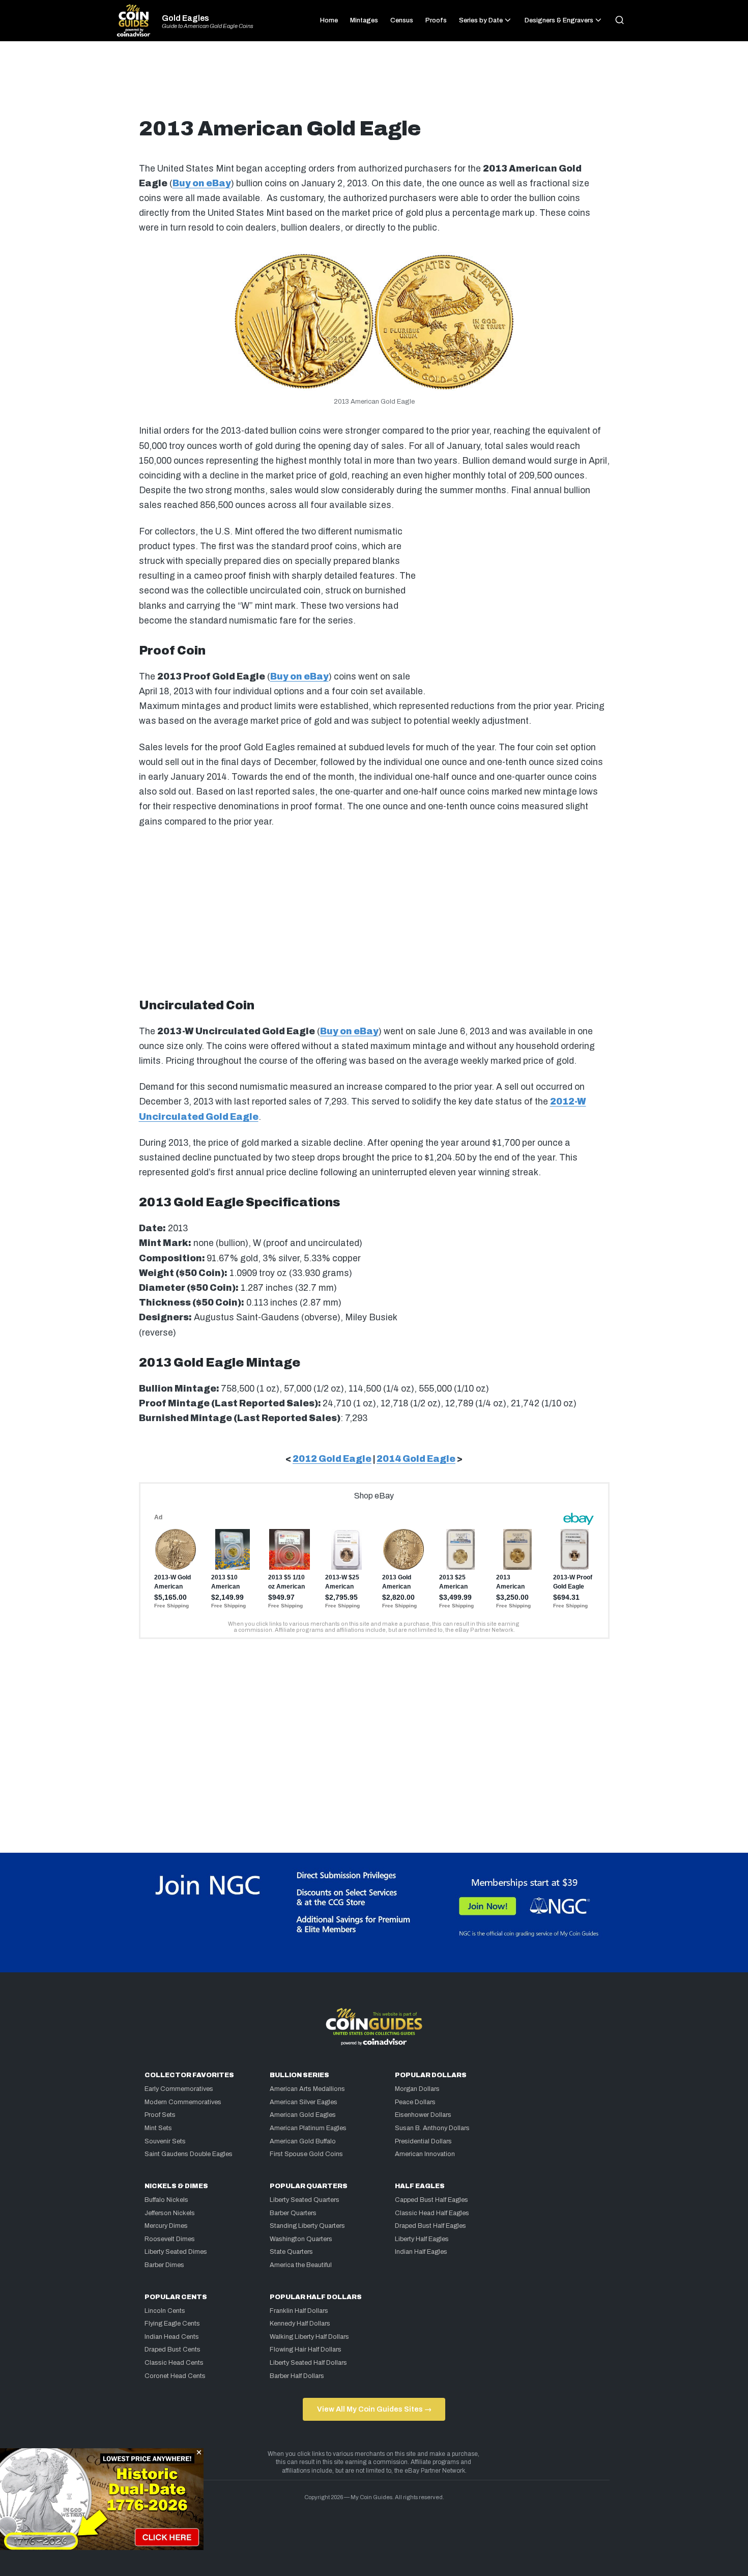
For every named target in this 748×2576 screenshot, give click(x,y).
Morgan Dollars (417, 2089)
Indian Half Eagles (421, 2252)
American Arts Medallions (307, 2089)
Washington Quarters (301, 2239)
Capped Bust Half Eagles (431, 2200)
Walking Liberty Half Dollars (309, 2337)
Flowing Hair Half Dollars (306, 2349)
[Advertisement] (374, 83)
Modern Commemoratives (183, 2102)
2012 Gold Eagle (332, 1459)
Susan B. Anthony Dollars (432, 2128)
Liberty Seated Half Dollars (308, 2363)
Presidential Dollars (423, 2141)
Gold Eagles (185, 18)
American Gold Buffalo (303, 2141)
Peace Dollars (415, 2102)
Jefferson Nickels (170, 2213)
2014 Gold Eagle (416, 1459)
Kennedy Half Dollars (300, 2324)
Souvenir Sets (165, 2141)
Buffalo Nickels (166, 2200)
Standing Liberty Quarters (307, 2226)
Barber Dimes (164, 2265)
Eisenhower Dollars (423, 2115)
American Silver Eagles (304, 2102)
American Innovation (425, 2154)
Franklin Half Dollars (299, 2311)
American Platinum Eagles (308, 2128)
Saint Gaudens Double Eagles (189, 2154)
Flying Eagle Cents (172, 2324)
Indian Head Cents (172, 2337)
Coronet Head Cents (175, 2376)
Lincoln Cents (165, 2311)
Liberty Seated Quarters (305, 2200)
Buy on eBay (202, 183)
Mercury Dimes (166, 2226)
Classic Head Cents (174, 2363)
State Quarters (291, 2252)
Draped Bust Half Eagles (430, 2226)
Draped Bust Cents (172, 2349)
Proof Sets (160, 2115)
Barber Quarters (293, 2213)
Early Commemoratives (179, 2089)
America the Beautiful (301, 2265)
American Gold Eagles (303, 2115)
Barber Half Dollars (297, 2376)
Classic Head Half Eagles (432, 2213)
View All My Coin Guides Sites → (374, 2409)
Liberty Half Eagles (422, 2239)
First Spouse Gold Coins (306, 2154)
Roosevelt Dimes (170, 2239)
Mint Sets (158, 2128)
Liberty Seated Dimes (176, 2252)
